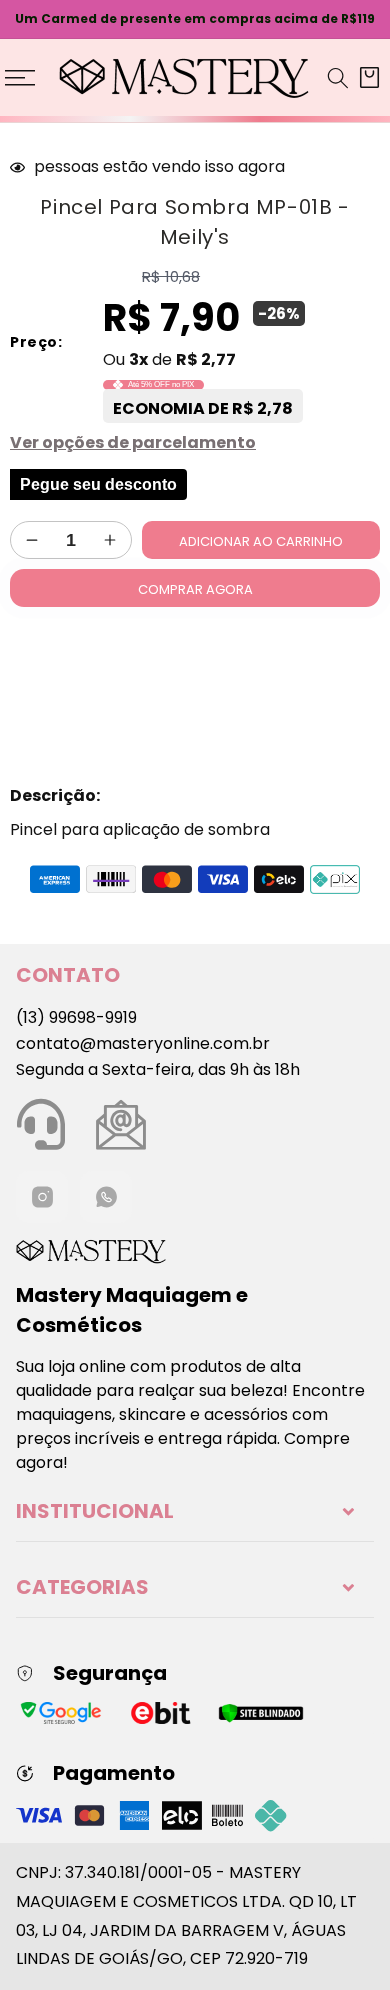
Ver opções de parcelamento (133, 442)
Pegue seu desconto (98, 484)
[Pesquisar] (338, 78)
